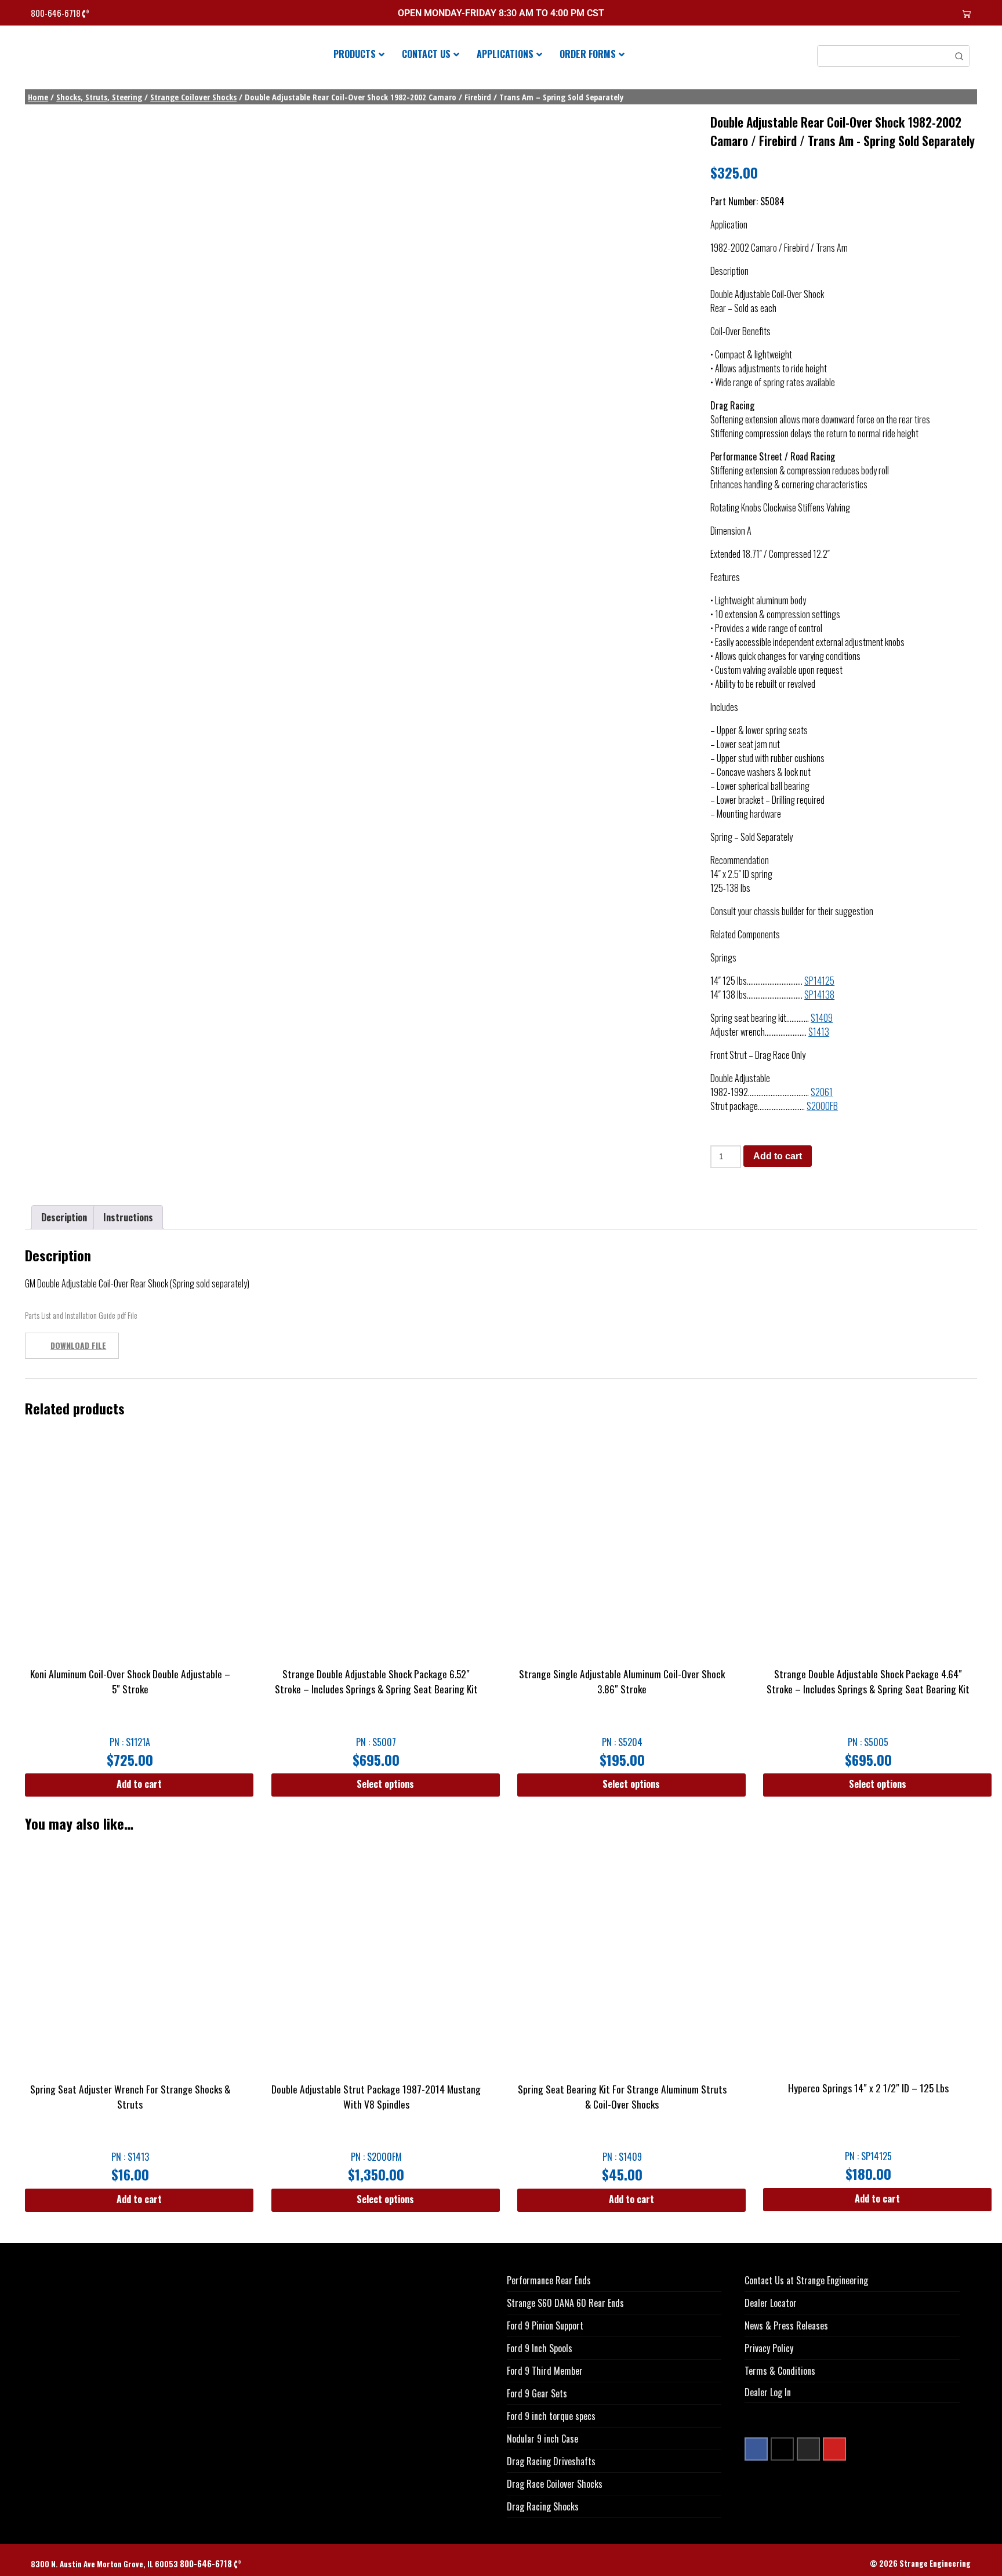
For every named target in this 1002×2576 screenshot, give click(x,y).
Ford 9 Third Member (545, 2371)
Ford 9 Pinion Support (545, 2325)
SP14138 (819, 995)
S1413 (819, 1032)
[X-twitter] (782, 2449)
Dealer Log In (768, 2392)
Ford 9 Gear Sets (537, 2393)
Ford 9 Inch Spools (540, 2348)
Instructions (128, 1217)
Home (38, 97)
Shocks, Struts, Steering (99, 97)
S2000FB (822, 1106)
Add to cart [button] (139, 1784)
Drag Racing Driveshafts (551, 2461)
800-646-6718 (57, 13)
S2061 (822, 1092)
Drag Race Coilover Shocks (555, 2484)
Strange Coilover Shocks (193, 97)
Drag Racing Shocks (543, 2506)
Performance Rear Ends (549, 2280)
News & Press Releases (786, 2325)
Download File (78, 1345)
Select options (385, 1784)
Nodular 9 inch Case (542, 2439)
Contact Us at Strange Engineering (806, 2280)
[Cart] (966, 14)
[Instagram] (808, 2449)
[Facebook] (756, 2449)
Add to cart (778, 1156)
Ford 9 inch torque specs (551, 2416)
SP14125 (819, 981)
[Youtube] (834, 2449)
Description (64, 1217)
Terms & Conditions (780, 2371)
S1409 (822, 1018)
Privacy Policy (769, 2348)
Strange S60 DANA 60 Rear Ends (565, 2303)
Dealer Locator (771, 2303)
